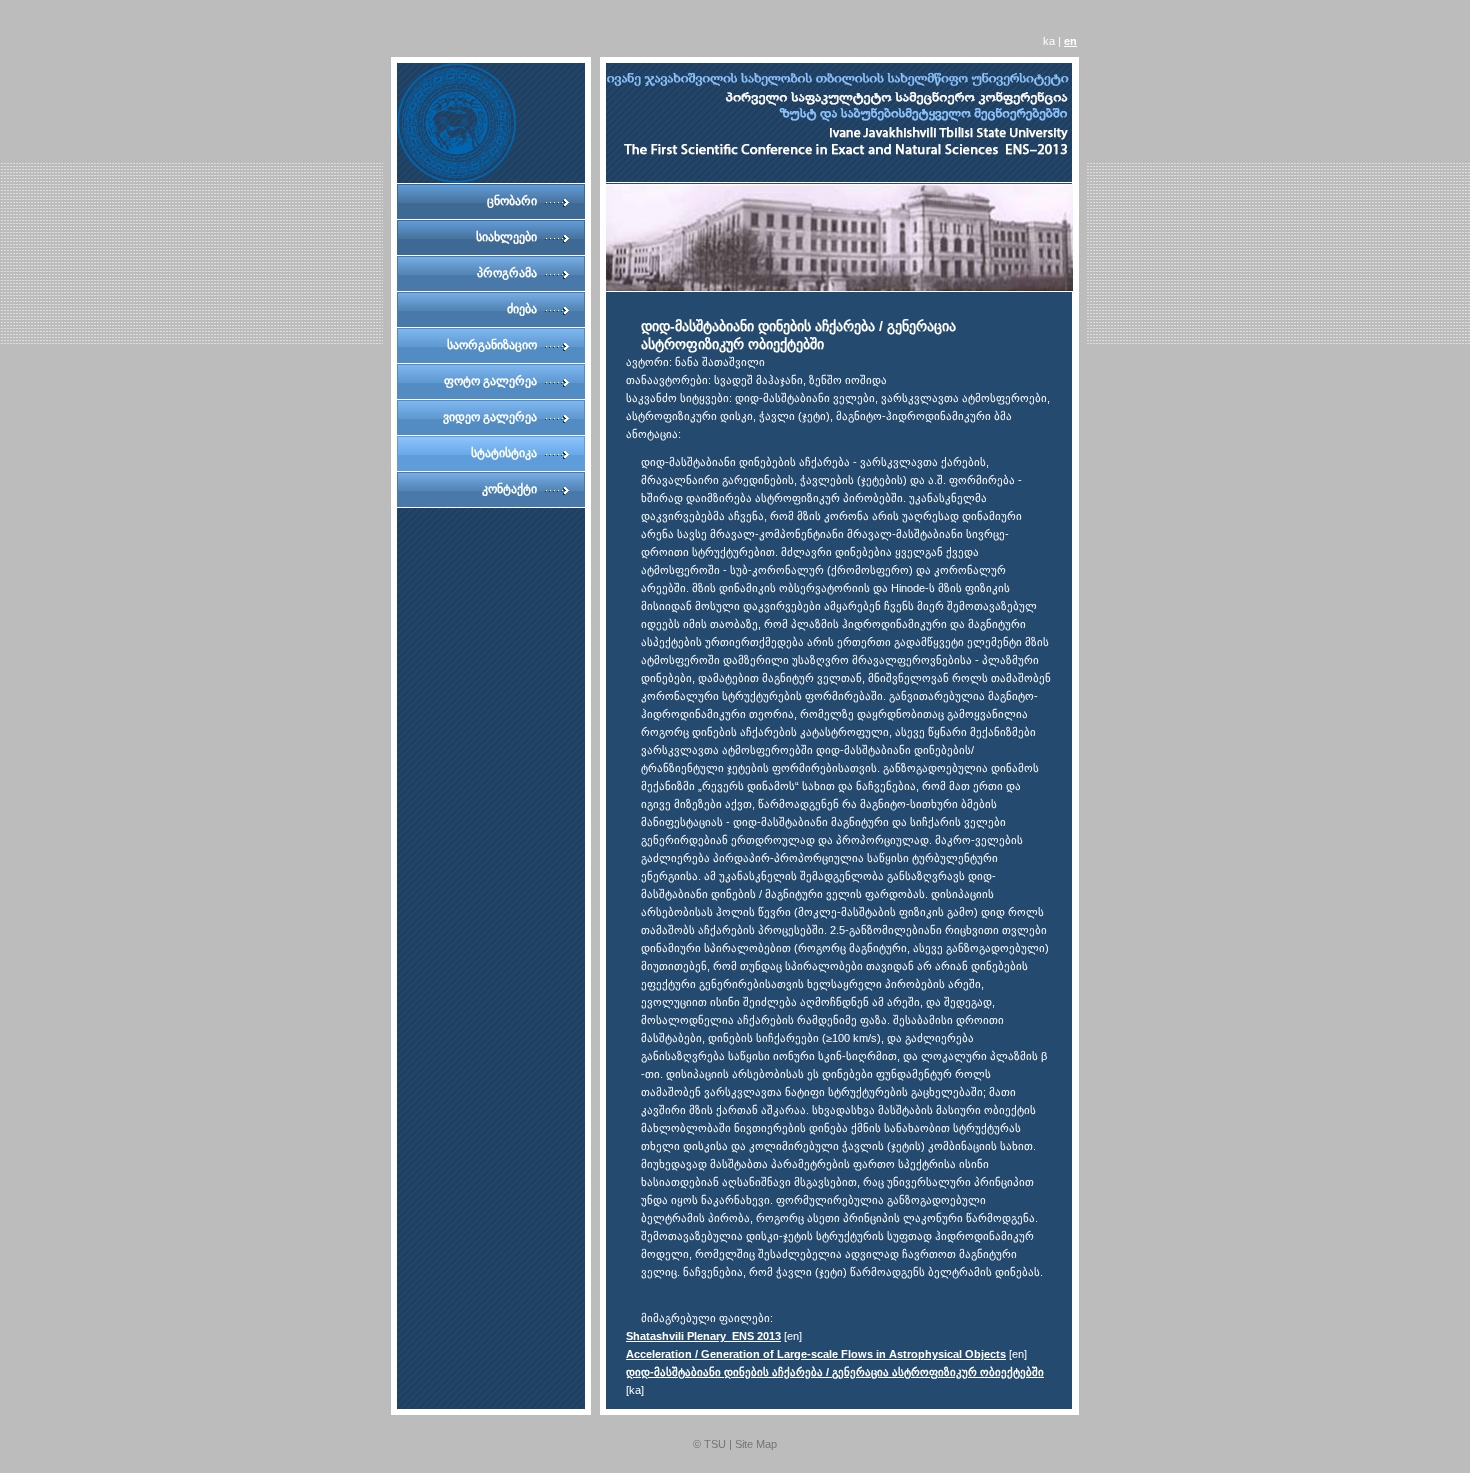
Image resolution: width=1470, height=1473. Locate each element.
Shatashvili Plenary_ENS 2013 (703, 1336)
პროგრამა (507, 273)
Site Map (756, 1444)
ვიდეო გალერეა (490, 417)
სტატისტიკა (504, 453)
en (1070, 41)
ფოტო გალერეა (490, 381)
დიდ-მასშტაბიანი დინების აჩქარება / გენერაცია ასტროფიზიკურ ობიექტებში (835, 1372)
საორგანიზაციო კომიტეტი (492, 350)
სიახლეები (506, 237)
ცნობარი (512, 201)
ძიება (522, 309)
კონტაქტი (509, 489)
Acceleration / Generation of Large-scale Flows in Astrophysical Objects (816, 1354)
